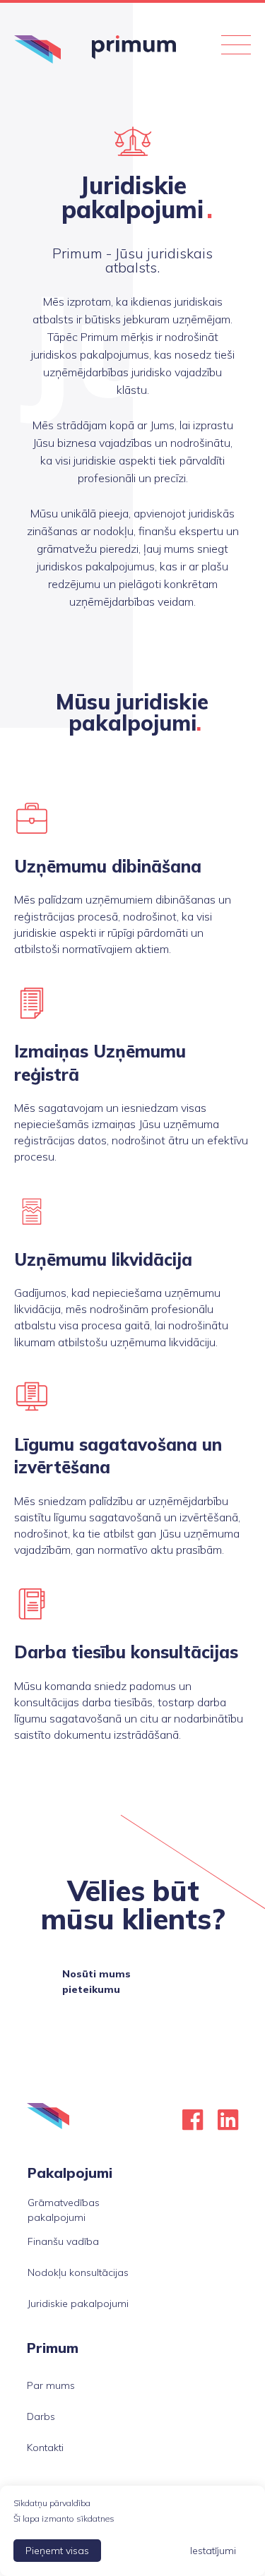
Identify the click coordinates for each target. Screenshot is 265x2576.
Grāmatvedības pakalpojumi (64, 2210)
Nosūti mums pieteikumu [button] (96, 1982)
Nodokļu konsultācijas (78, 2272)
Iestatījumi (213, 2551)
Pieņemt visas (57, 2551)
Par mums (51, 2385)
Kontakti (45, 2448)
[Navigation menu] (236, 49)
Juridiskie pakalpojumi (78, 2304)
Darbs (41, 2416)
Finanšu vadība (63, 2241)
